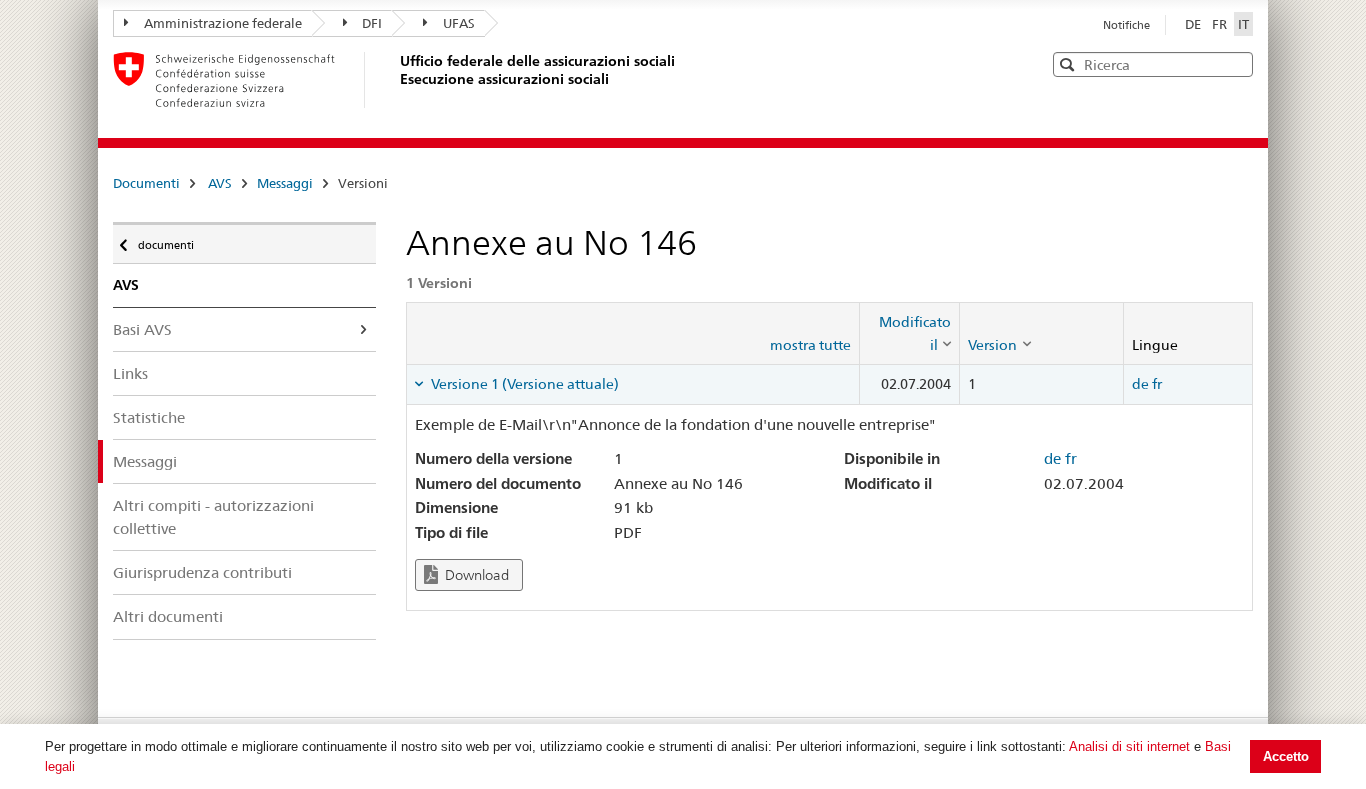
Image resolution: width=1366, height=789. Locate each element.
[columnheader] (910, 333)
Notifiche (1126, 25)
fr (1157, 384)
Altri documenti (168, 616)
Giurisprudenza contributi (202, 572)
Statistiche (149, 417)
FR (1221, 24)
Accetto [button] (1286, 756)
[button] (1236, 63)
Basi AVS (142, 329)
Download (475, 575)
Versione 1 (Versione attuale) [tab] (523, 384)
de (1140, 384)
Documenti (146, 183)
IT (1243, 24)
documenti (165, 240)
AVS (220, 183)
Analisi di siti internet (1129, 746)
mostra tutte (810, 345)
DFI (372, 23)
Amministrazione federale (223, 23)
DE (1194, 24)
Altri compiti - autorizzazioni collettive (213, 517)
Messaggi (285, 183)
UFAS (459, 23)
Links (130, 373)
